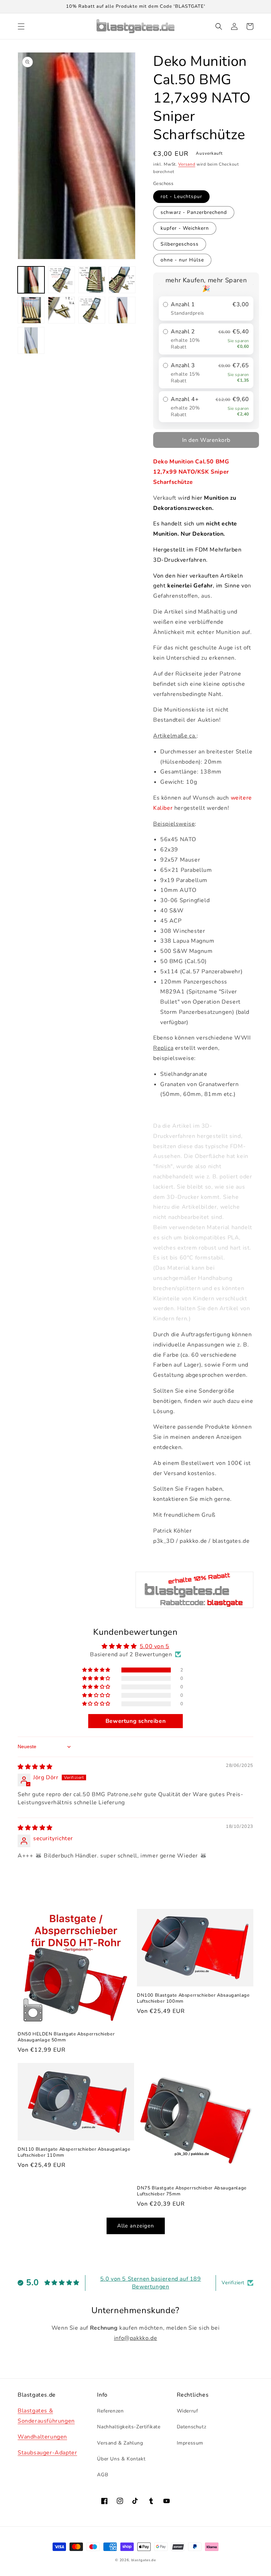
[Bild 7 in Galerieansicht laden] (92, 310)
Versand (187, 164)
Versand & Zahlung (120, 2443)
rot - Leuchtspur (181, 196)
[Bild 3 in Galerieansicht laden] (92, 280)
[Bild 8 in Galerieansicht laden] (122, 310)
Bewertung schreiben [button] (135, 1721)
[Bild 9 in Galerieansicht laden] (31, 340)
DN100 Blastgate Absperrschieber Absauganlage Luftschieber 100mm (193, 1998)
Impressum (190, 2443)
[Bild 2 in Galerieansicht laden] (61, 280)
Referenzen (110, 2411)
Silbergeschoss (180, 244)
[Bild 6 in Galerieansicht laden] (61, 310)
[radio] (206, 309)
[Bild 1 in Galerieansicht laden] (31, 280)
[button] (21, 26)
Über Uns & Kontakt (121, 2459)
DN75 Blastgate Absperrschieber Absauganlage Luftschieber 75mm (192, 2191)
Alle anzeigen (136, 2226)
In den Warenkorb (206, 440)
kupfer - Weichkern (185, 228)
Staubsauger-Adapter (47, 2453)
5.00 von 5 (155, 1646)
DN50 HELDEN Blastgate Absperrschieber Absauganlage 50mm (66, 2037)
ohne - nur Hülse (182, 260)
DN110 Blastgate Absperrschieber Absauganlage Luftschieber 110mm (74, 2152)
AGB (103, 2475)
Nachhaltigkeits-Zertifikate (129, 2427)
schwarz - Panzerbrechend (194, 212)
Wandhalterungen (42, 2437)
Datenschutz (192, 2427)
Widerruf (188, 2411)
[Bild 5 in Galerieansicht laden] (31, 310)
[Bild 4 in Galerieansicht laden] (122, 280)
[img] (35, 1767)
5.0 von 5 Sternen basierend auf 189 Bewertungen (151, 2283)
